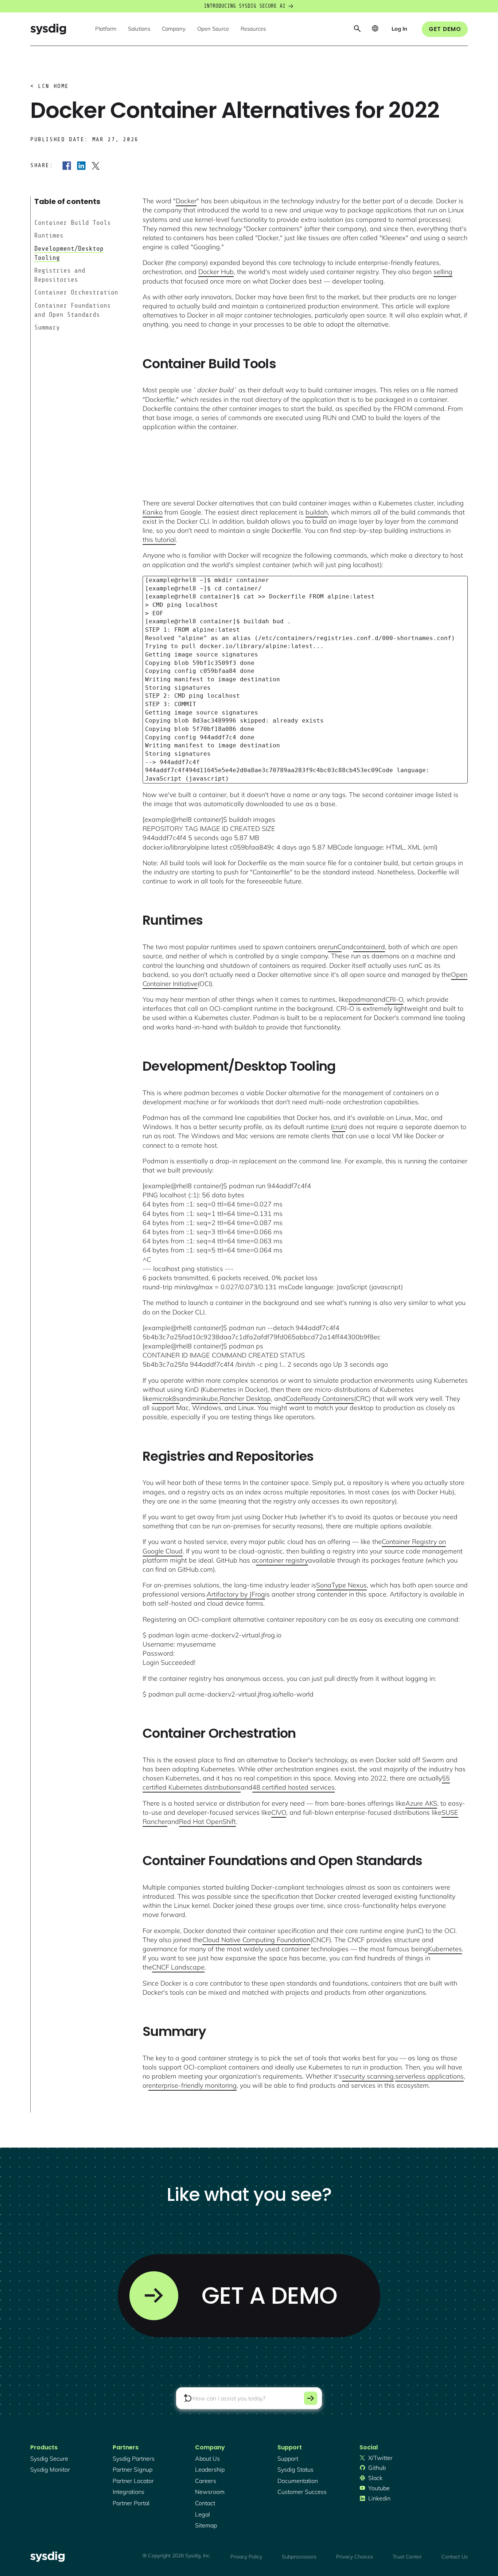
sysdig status (295, 2469)
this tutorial (159, 540)
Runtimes (49, 235)
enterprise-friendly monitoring (192, 2085)
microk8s (166, 1399)
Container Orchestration (76, 293)
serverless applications (429, 2076)
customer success (302, 2492)
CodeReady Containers (320, 1399)
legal (203, 2514)
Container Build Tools (73, 223)
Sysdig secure (49, 2458)
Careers (206, 2481)
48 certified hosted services (293, 1787)
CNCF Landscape (178, 1967)
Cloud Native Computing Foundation (256, 1940)
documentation (298, 2481)
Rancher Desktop (245, 1399)
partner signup (133, 2469)
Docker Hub (216, 272)
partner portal (131, 2503)
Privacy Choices (355, 2557)
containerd (369, 947)
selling (443, 272)
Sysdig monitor (50, 2469)
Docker (186, 201)
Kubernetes (445, 1949)
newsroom (210, 2492)
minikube (205, 1399)
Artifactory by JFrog (236, 1594)
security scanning (368, 2076)
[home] (48, 29)
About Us (207, 2458)
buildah (317, 512)
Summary (47, 327)
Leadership (210, 2469)
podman (361, 999)
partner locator (133, 2481)
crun (339, 1127)
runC (335, 947)
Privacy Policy (246, 2557)
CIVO (279, 1812)
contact (205, 2503)
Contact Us (455, 2557)
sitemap (206, 2525)
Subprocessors (299, 2557)
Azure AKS (421, 1803)
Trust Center (407, 2557)
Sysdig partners (134, 2458)
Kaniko (153, 512)
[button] (106, 29)
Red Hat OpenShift (207, 1822)
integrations (129, 2492)
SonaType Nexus (341, 1585)
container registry (282, 1560)
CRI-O (394, 999)
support (288, 2458)
